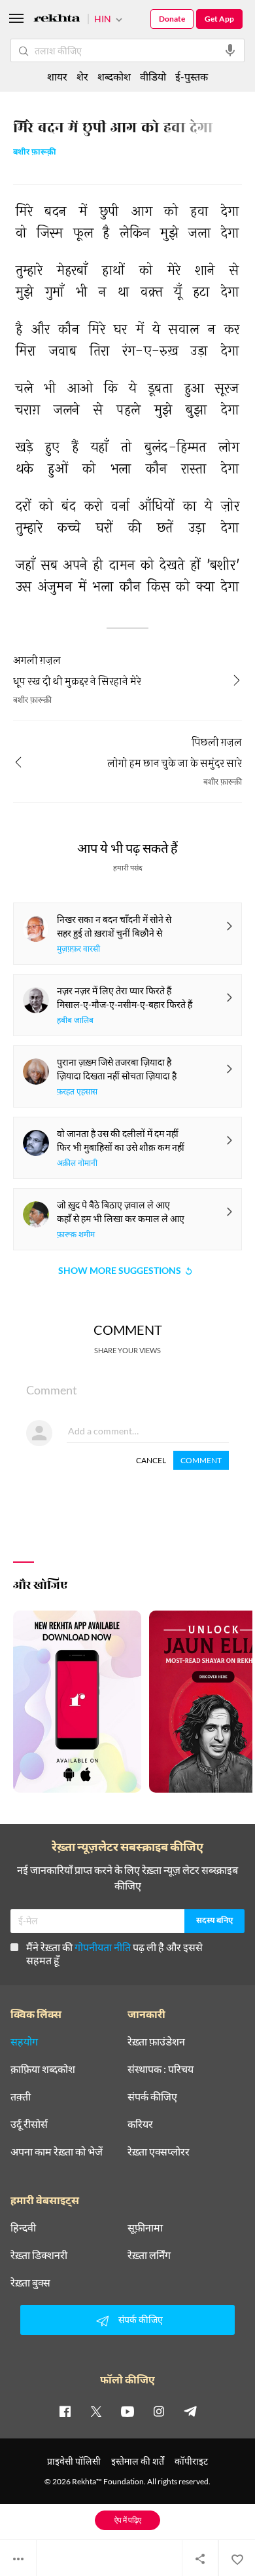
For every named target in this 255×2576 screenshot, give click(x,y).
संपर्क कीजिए (152, 2097)
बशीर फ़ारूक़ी (35, 153)
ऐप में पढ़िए (128, 2520)
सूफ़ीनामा (145, 2228)
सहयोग (24, 2042)
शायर (57, 76)
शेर (82, 76)
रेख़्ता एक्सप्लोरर (159, 2152)
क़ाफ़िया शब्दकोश (43, 2069)
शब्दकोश (114, 76)
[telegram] (190, 2411)
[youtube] (127, 2411)
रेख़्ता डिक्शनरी (39, 2255)
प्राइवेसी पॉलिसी (74, 2461)
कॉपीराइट (191, 2461)
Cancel (151, 1460)
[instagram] (159, 2411)
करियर (140, 2124)
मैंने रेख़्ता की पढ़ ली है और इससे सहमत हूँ (114, 1953)
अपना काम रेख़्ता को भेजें (57, 2152)
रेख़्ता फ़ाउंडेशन (156, 2042)
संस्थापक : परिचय (161, 2069)
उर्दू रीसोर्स (29, 2124)
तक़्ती (21, 2097)
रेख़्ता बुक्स (30, 2283)
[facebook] (65, 2411)
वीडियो (153, 76)
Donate (172, 19)
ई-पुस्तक (192, 76)
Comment (201, 1460)
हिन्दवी (23, 2228)
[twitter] (96, 2411)
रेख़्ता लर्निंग (149, 2255)
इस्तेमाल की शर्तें (138, 2461)
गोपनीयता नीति (103, 1947)
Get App (219, 19)
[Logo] (57, 20)
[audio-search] (230, 50)
